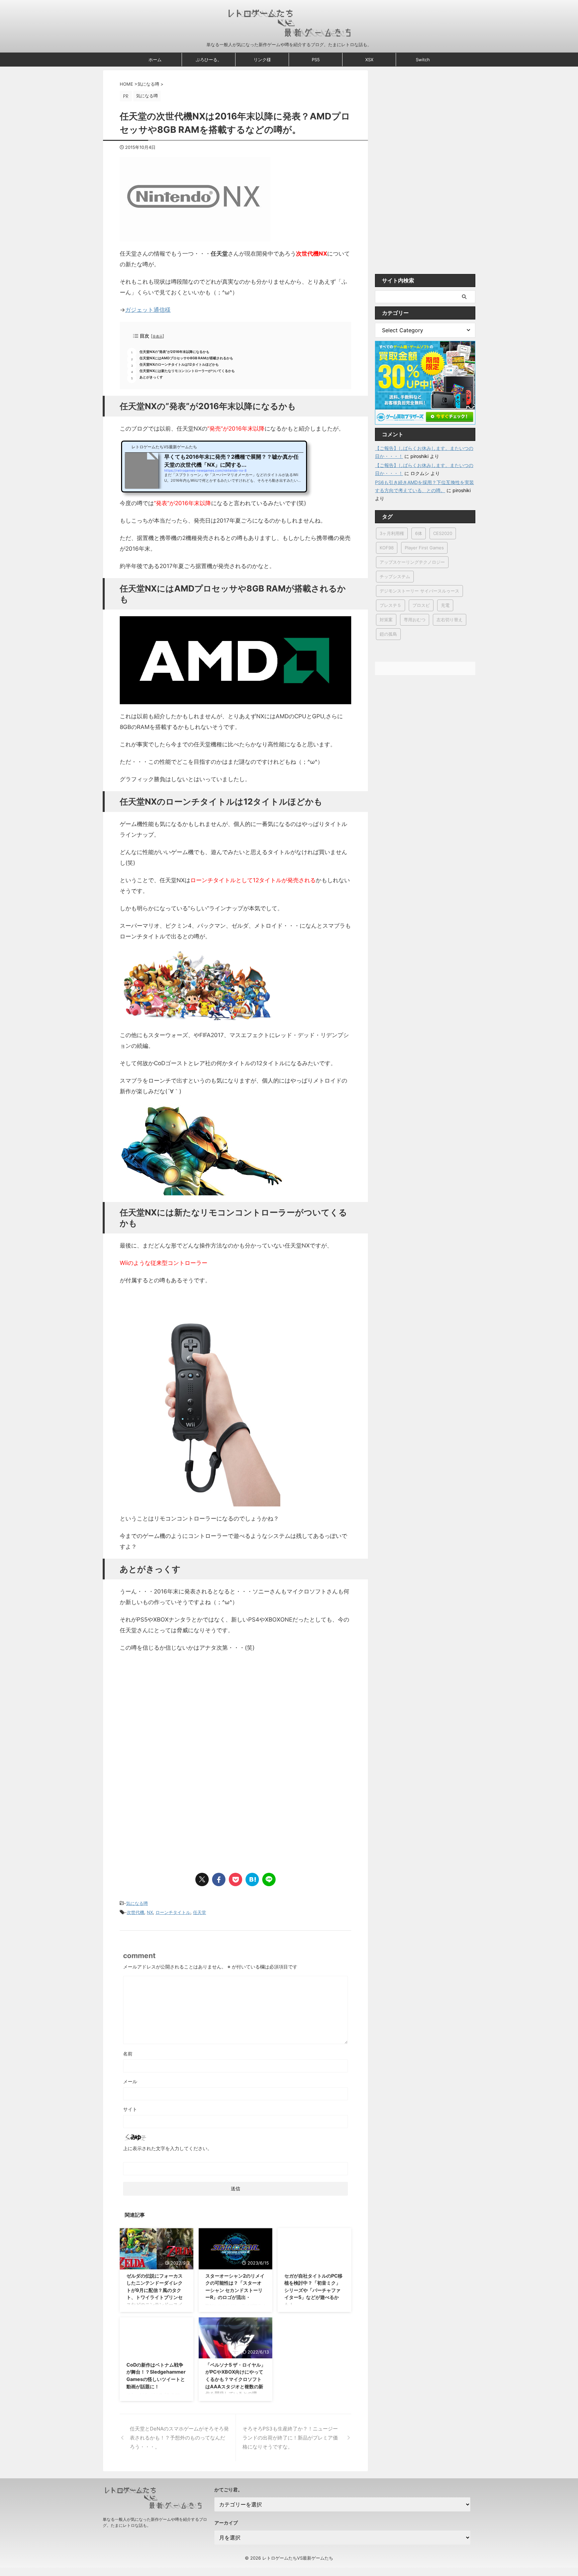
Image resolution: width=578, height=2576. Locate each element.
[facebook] (219, 1879)
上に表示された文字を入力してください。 (168, 2148)
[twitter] (202, 1879)
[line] (269, 1879)
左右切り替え (450, 620)
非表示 (158, 336)
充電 (445, 605)
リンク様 (262, 60)
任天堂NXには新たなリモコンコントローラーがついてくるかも (187, 371)
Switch (423, 60)
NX (150, 1912)
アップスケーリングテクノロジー (412, 562)
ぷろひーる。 (209, 60)
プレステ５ (391, 605)
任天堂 (200, 1912)
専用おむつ (415, 620)
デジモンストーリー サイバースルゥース (419, 591)
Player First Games (424, 548)
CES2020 (443, 533)
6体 (419, 533)
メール (130, 2081)
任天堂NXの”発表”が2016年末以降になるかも (174, 352)
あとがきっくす (151, 377)
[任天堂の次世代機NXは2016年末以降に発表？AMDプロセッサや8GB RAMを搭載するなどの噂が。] (252, 1879)
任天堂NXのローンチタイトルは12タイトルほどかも (179, 364)
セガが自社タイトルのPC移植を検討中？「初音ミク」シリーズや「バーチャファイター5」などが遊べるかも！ (313, 2290)
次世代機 (135, 1912)
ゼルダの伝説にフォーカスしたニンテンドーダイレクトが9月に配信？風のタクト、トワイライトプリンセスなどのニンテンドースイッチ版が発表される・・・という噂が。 (155, 2297)
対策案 (386, 620)
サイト (130, 2109)
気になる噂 (137, 1903)
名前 (128, 2054)
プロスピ (421, 605)
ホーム (155, 60)
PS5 (316, 60)
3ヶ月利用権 (392, 533)
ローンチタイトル (173, 1912)
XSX (369, 60)
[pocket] (235, 1879)
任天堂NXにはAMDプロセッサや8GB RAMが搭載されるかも (186, 358)
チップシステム (395, 576)
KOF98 (387, 548)
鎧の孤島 (388, 634)
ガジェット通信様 (148, 310)
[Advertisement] (176, 1713)
